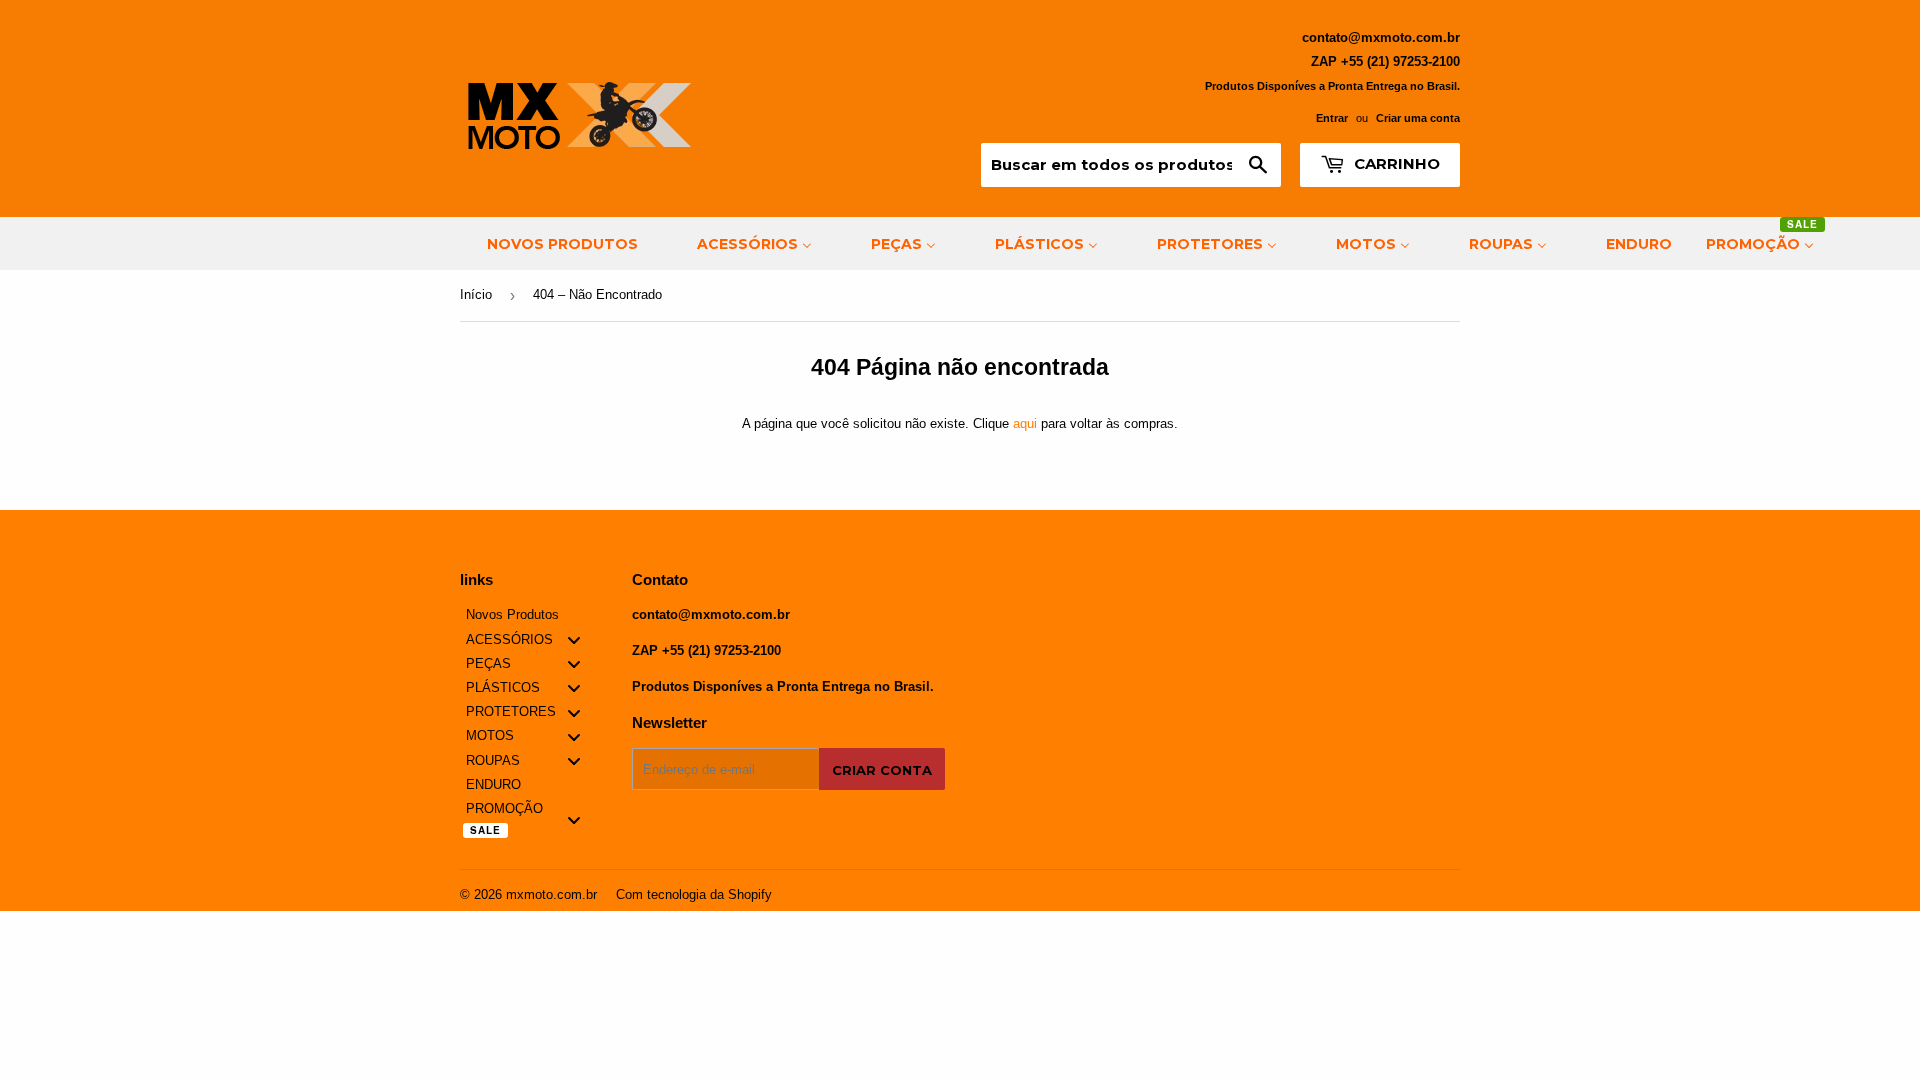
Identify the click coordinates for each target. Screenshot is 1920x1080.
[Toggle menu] (574, 639)
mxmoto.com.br (551, 894)
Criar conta (882, 770)
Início (476, 294)
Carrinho (1395, 163)
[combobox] (1131, 165)
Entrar (1332, 118)
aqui (1025, 423)
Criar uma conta (1418, 118)
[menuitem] (550, 243)
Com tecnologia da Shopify (694, 894)
